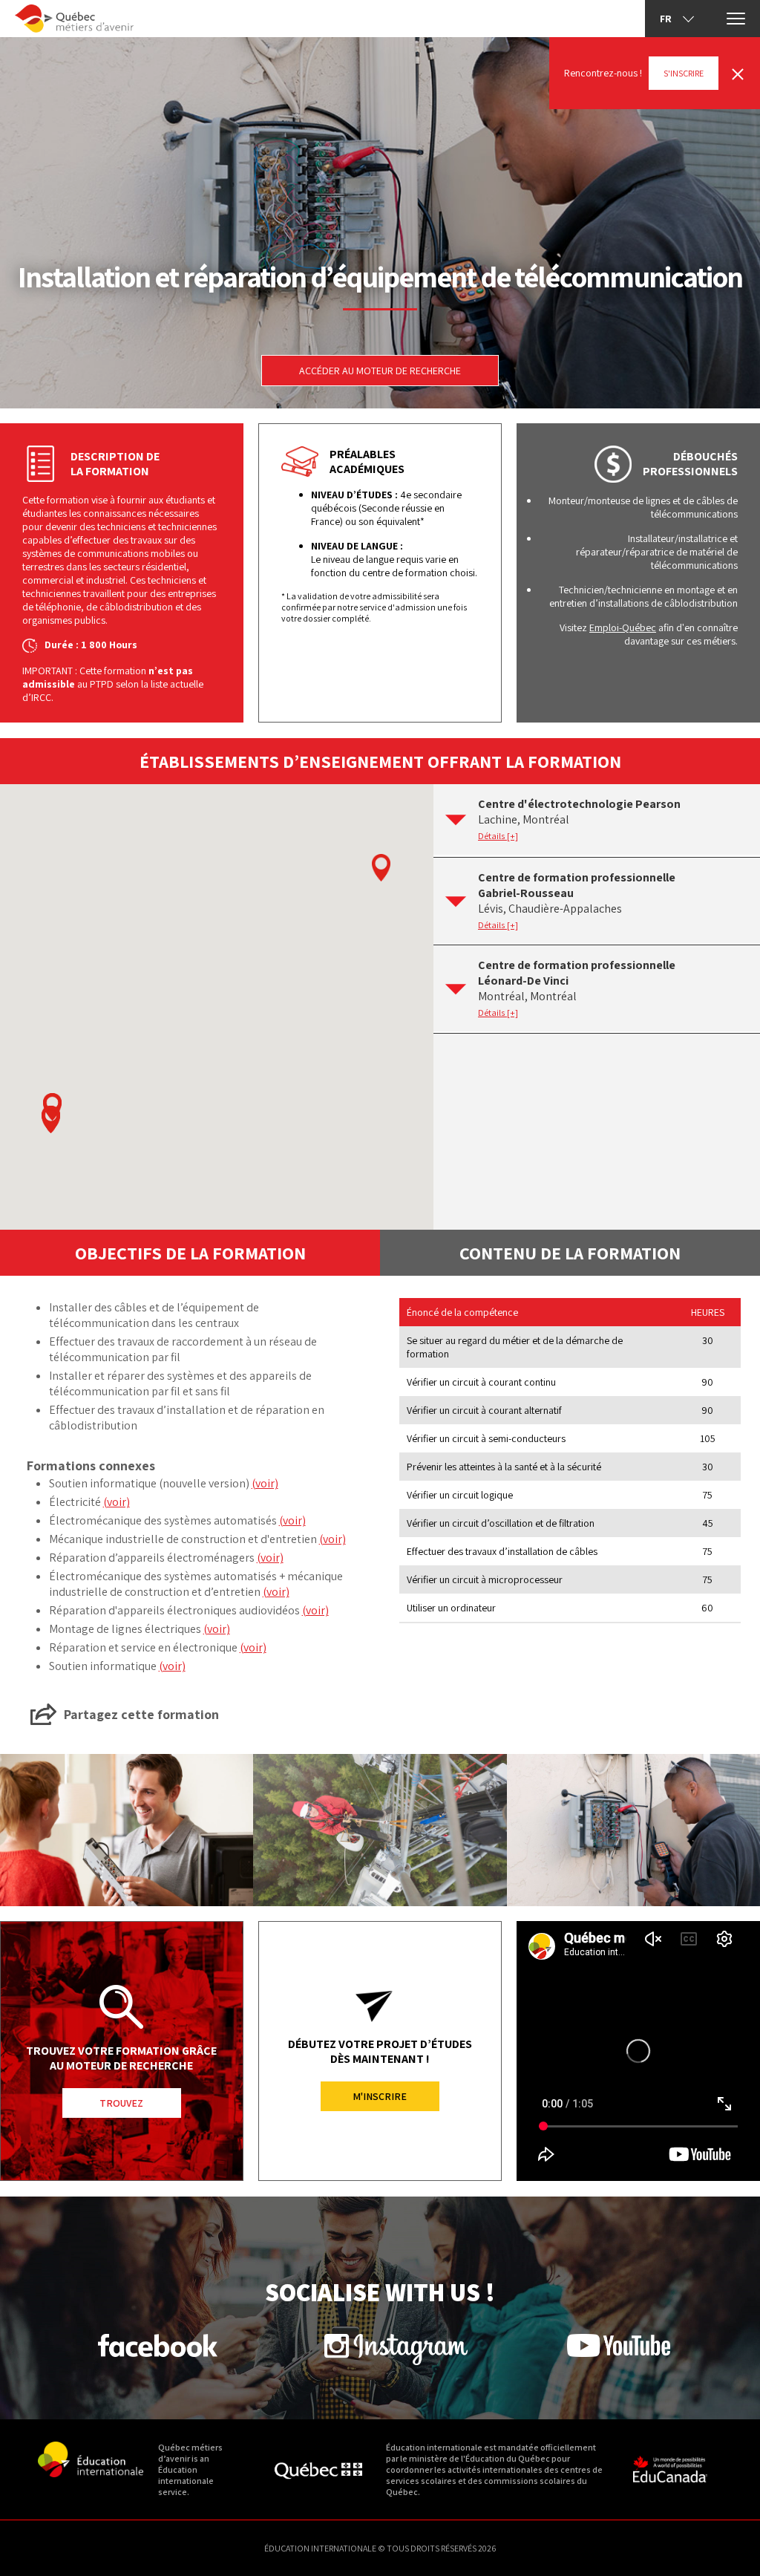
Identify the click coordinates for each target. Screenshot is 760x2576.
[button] (51, 1119)
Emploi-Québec (623, 627)
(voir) (265, 1483)
